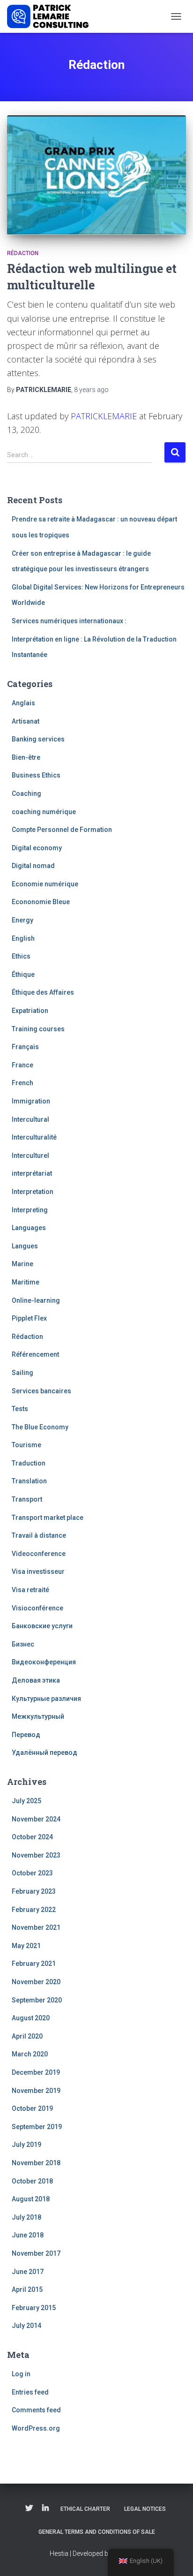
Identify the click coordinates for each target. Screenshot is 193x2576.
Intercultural (30, 1119)
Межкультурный (38, 1716)
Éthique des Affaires (43, 992)
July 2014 (26, 2326)
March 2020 (30, 2054)
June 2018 (28, 2235)
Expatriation (30, 1011)
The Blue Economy (40, 1427)
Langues (25, 1246)
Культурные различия (46, 1699)
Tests (20, 1409)
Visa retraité (30, 1590)
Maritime (26, 1282)
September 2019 (37, 2127)
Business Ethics (36, 775)
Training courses (38, 1029)
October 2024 (32, 1837)
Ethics (21, 956)
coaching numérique (44, 812)
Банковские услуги (42, 1626)
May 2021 (26, 1946)
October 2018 (32, 2181)
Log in (21, 2374)
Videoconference (39, 1554)
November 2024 (36, 1819)
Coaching (26, 793)
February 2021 (34, 1964)
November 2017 (36, 2253)
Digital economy (37, 848)
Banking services (38, 739)
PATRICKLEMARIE (104, 416)
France (22, 1065)
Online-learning (36, 1300)
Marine (22, 1264)
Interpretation (33, 1192)
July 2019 (26, 2145)
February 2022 (34, 1910)
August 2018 (31, 2199)
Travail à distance (39, 1535)
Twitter (29, 2508)
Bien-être (26, 757)
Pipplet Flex (29, 1318)
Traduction (29, 1463)
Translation (29, 1481)
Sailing (22, 1373)
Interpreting (30, 1210)
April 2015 (27, 2289)
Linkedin (45, 2508)
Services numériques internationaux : (69, 621)
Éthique (23, 974)
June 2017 (28, 2272)
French (22, 1083)
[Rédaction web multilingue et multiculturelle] (96, 175)
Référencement (35, 1354)
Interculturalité (34, 1137)
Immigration (31, 1101)
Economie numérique (45, 884)
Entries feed (30, 2392)
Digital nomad (33, 866)
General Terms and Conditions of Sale (97, 2532)
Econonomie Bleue (41, 902)
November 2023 (36, 1855)
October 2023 (32, 1873)
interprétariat (32, 1173)
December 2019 (36, 2072)
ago (91, 390)
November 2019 (36, 2091)
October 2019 (32, 2108)
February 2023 (34, 1891)
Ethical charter (85, 2509)
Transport (27, 1499)
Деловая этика (36, 1680)
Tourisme (26, 1445)
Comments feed (36, 2410)
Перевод (26, 1735)
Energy (22, 920)
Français (25, 1047)
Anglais (23, 703)
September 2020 (37, 2000)
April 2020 (27, 2036)
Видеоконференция (44, 1662)
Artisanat (26, 721)
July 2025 (26, 1801)
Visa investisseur (38, 1571)
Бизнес (23, 1644)
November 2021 (36, 1927)
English (23, 938)
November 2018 (36, 2163)
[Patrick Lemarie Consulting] (51, 16)
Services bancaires (41, 1391)
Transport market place (48, 1518)
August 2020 (31, 2018)
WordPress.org (36, 2428)
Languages (29, 1228)
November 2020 (36, 1982)
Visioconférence (37, 1608)
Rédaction (23, 253)
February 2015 (34, 2308)
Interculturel (30, 1156)
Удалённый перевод (45, 1753)
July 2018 (26, 2217)
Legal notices (145, 2509)
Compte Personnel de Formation (62, 830)
